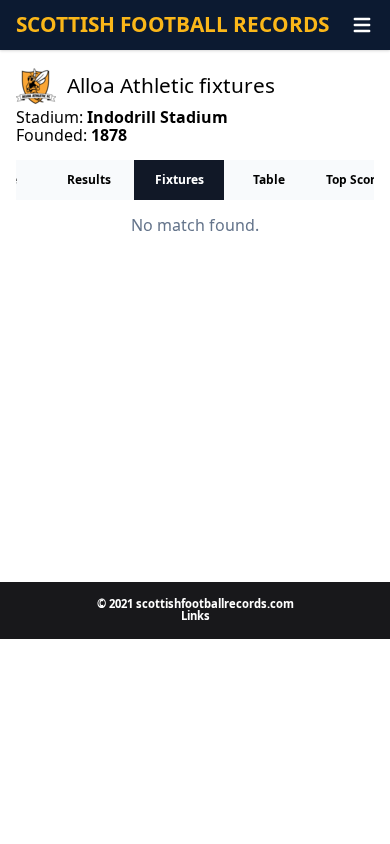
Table (269, 179)
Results (89, 179)
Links (195, 615)
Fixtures (179, 179)
